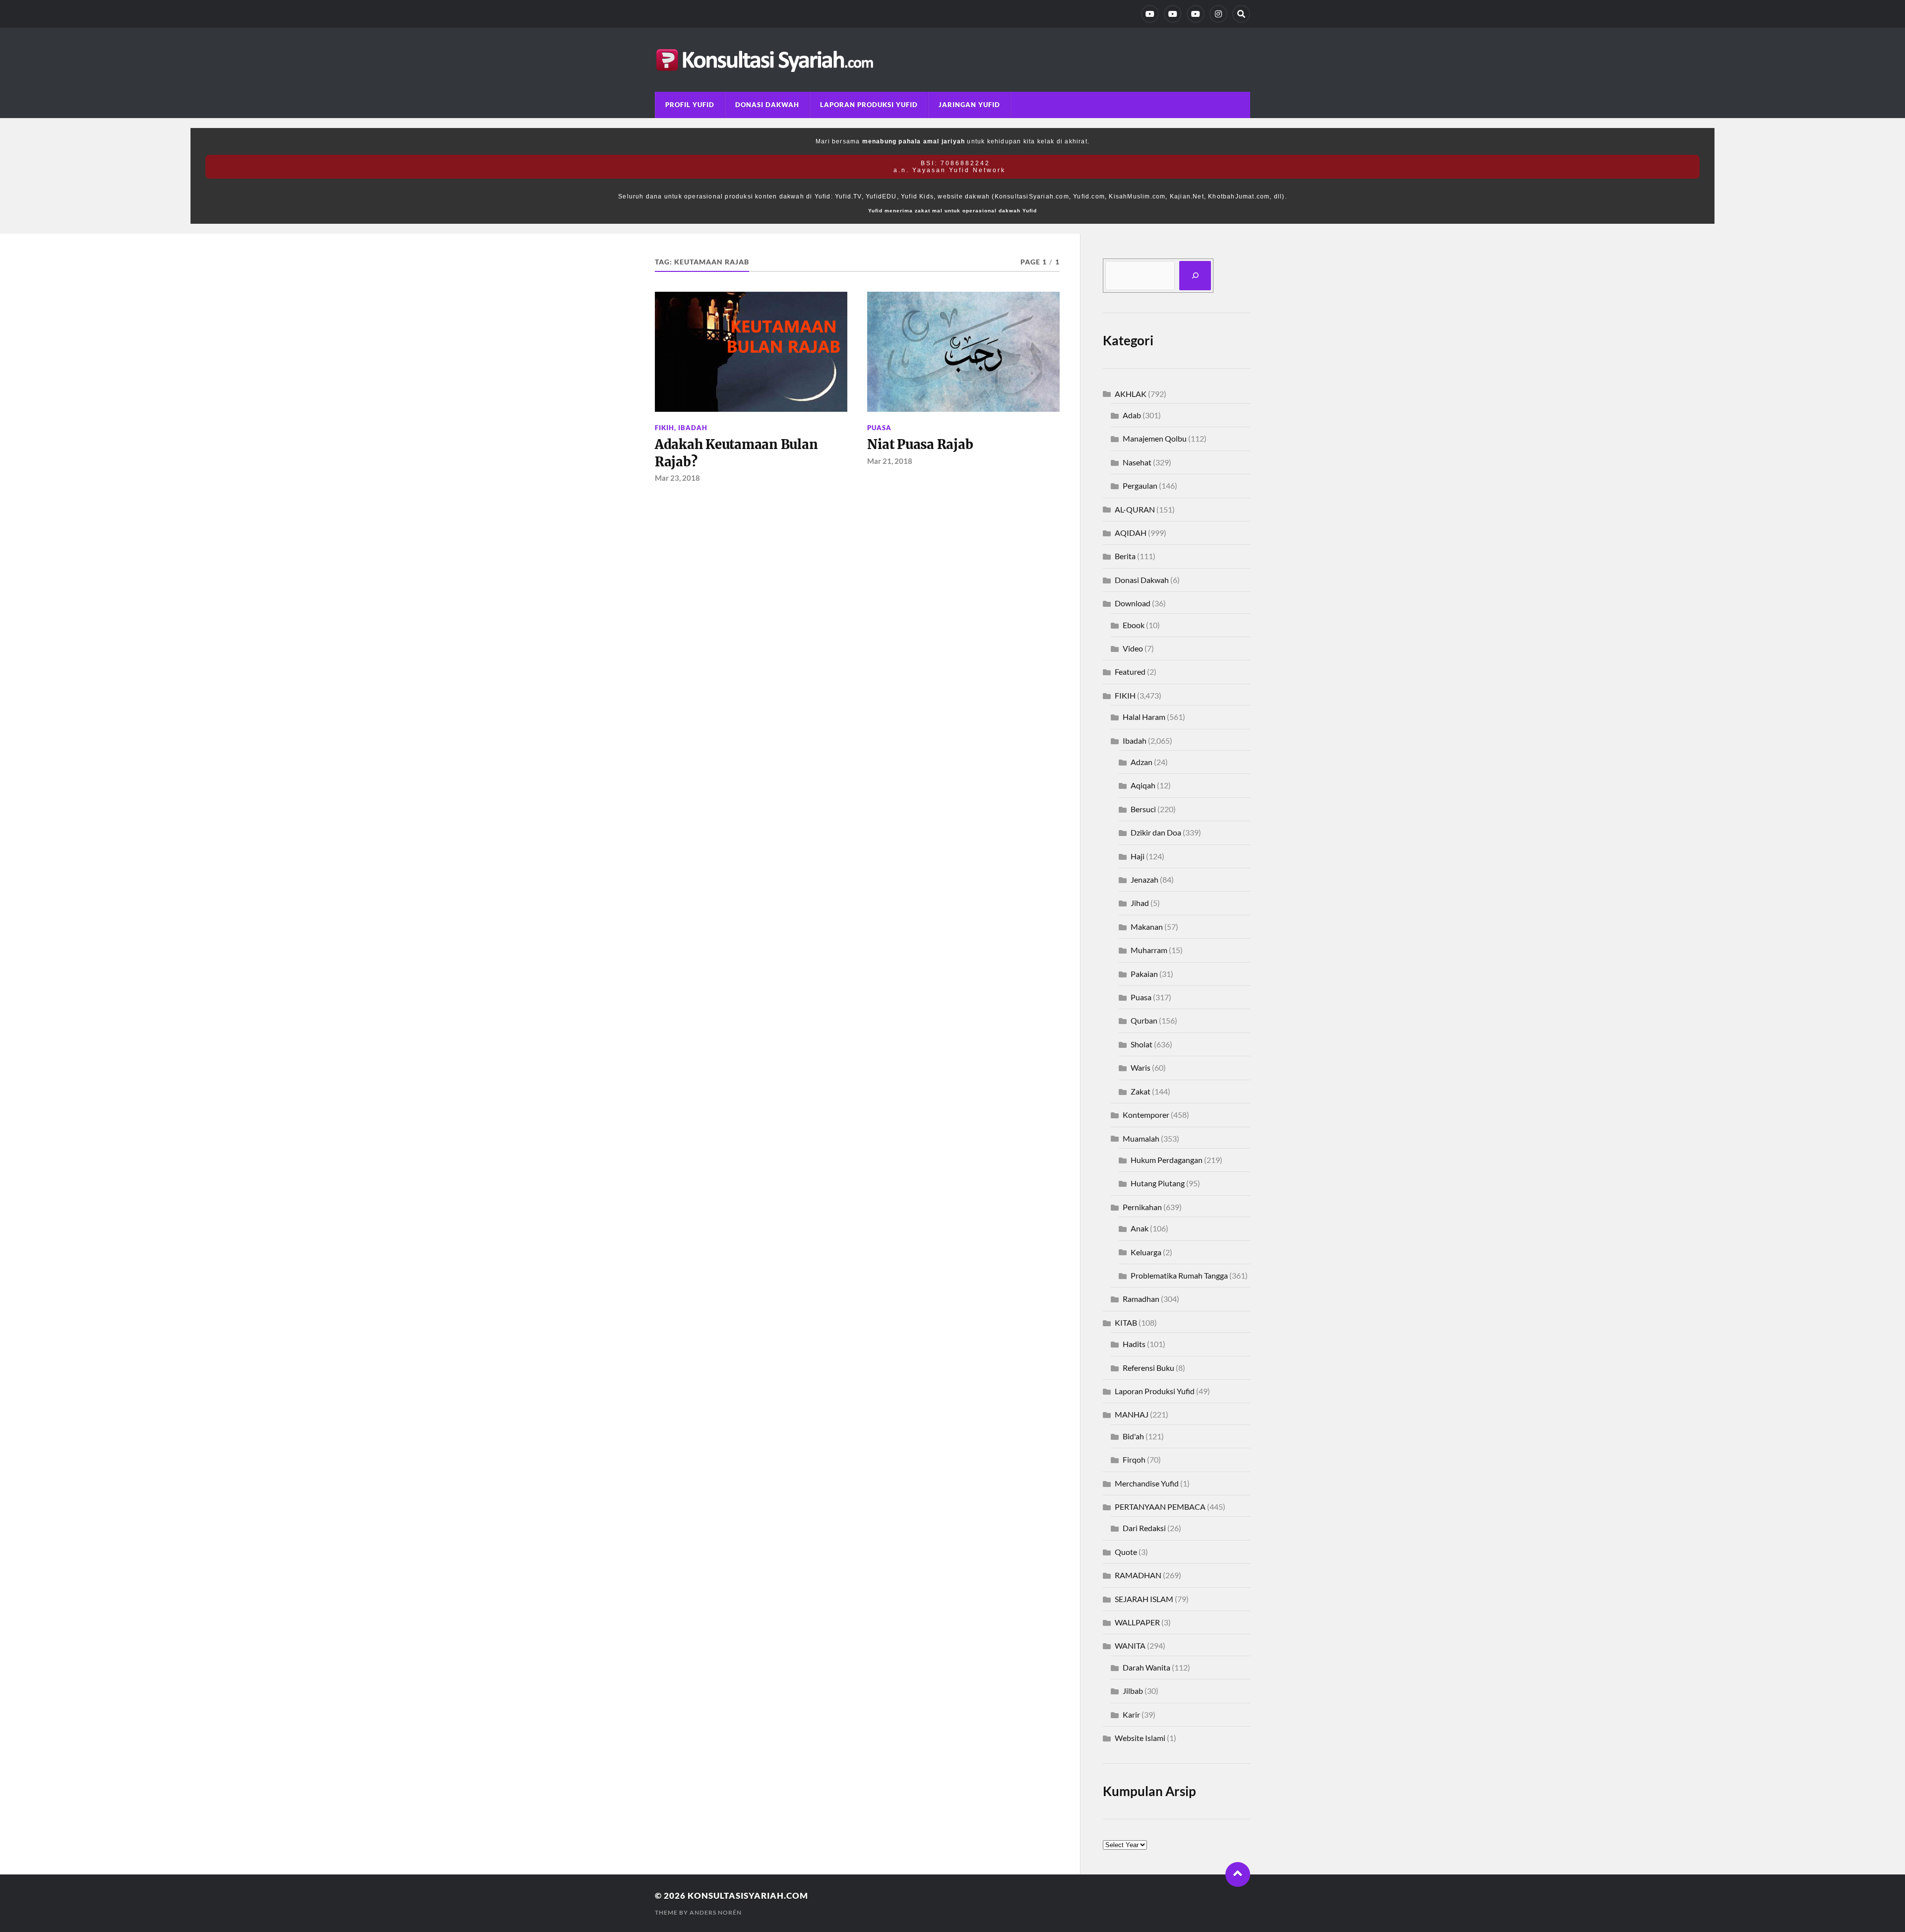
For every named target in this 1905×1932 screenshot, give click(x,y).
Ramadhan (1141, 1299)
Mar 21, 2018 (890, 461)
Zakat (1141, 1091)
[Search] (1241, 14)
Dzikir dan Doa (1156, 832)
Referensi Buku (1148, 1368)
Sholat (1142, 1044)
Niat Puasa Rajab (920, 445)
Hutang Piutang (1158, 1183)
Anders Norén (716, 1912)
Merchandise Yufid (1147, 1483)
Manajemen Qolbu (1155, 438)
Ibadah (693, 428)
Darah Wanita (1146, 1667)
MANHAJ (1132, 1414)
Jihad (1140, 903)
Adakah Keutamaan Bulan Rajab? (736, 453)
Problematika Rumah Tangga (1179, 1275)
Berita (1125, 556)
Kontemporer (1146, 1115)
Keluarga (1146, 1252)
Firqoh (1134, 1459)
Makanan (1147, 927)
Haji (1138, 856)
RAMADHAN (1138, 1575)
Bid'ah (1133, 1436)
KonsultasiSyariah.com (748, 1896)
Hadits (1134, 1344)
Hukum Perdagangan (1167, 1160)
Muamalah (1141, 1138)
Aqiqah (1143, 785)
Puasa (879, 428)
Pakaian (1144, 974)
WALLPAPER (1137, 1622)
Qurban (1144, 1020)
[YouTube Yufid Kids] (1196, 14)
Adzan (1142, 762)
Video (1133, 648)
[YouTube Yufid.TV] (1150, 14)
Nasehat (1137, 462)
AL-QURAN (1135, 509)
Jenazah (1144, 879)
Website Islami (1140, 1738)
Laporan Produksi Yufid (869, 105)
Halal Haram (1144, 717)
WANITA (1130, 1645)
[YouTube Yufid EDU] (1173, 14)
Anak (1140, 1228)
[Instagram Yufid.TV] (1218, 14)
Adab (1132, 415)
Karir (1131, 1714)
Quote (1126, 1552)
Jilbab (1133, 1691)
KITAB (1126, 1322)
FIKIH (665, 428)
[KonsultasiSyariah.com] (952, 60)
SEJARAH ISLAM (1144, 1599)
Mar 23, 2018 (677, 478)
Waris (1141, 1067)
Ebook (1134, 625)
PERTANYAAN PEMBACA (1160, 1507)
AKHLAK (1131, 394)
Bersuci (1143, 809)
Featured (1130, 672)
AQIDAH (1131, 533)
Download (1133, 603)
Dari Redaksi (1144, 1528)
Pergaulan (1140, 485)
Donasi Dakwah (767, 105)
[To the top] (1238, 1874)
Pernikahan (1142, 1207)
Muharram (1149, 950)
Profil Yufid (690, 105)
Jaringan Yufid (969, 105)
